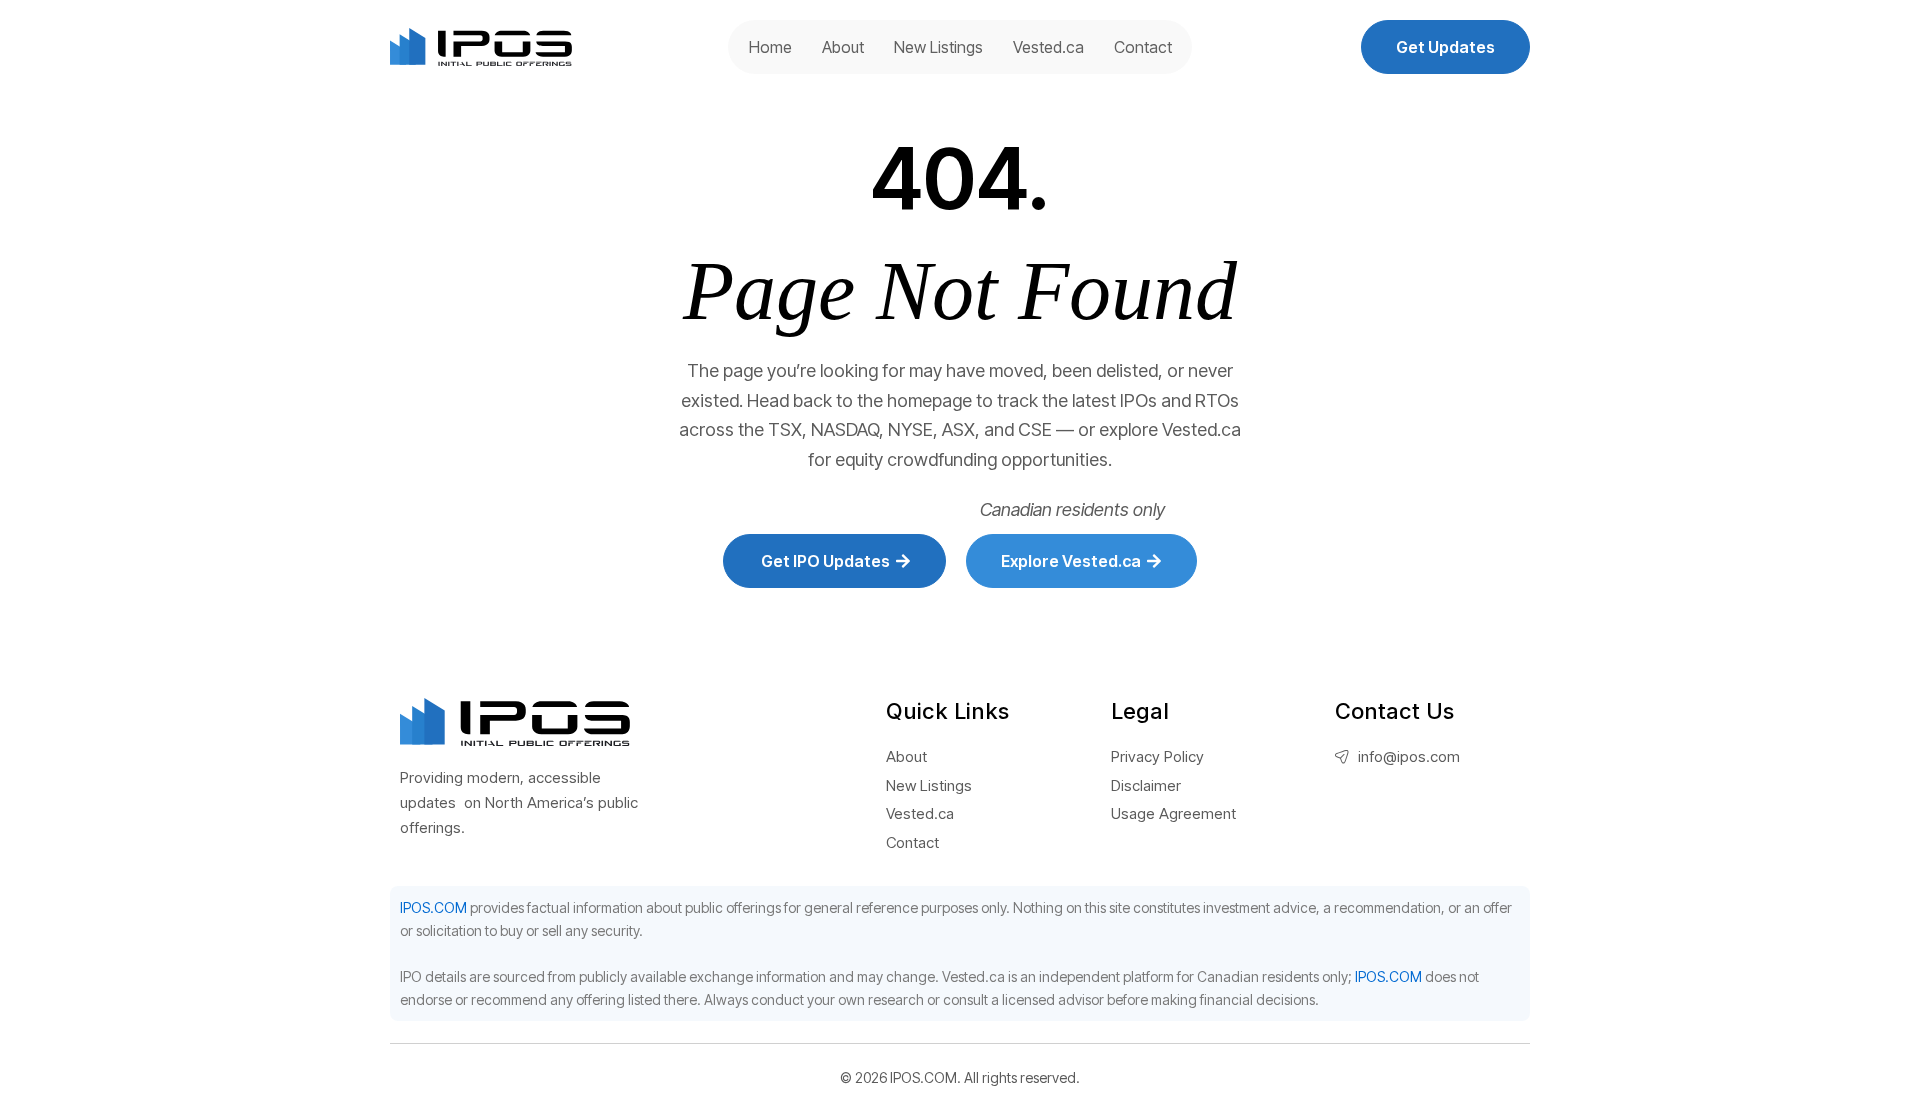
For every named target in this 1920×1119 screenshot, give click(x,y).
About (843, 47)
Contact (1143, 47)
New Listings (938, 47)
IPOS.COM (433, 907)
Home (770, 47)
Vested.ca (1048, 47)
